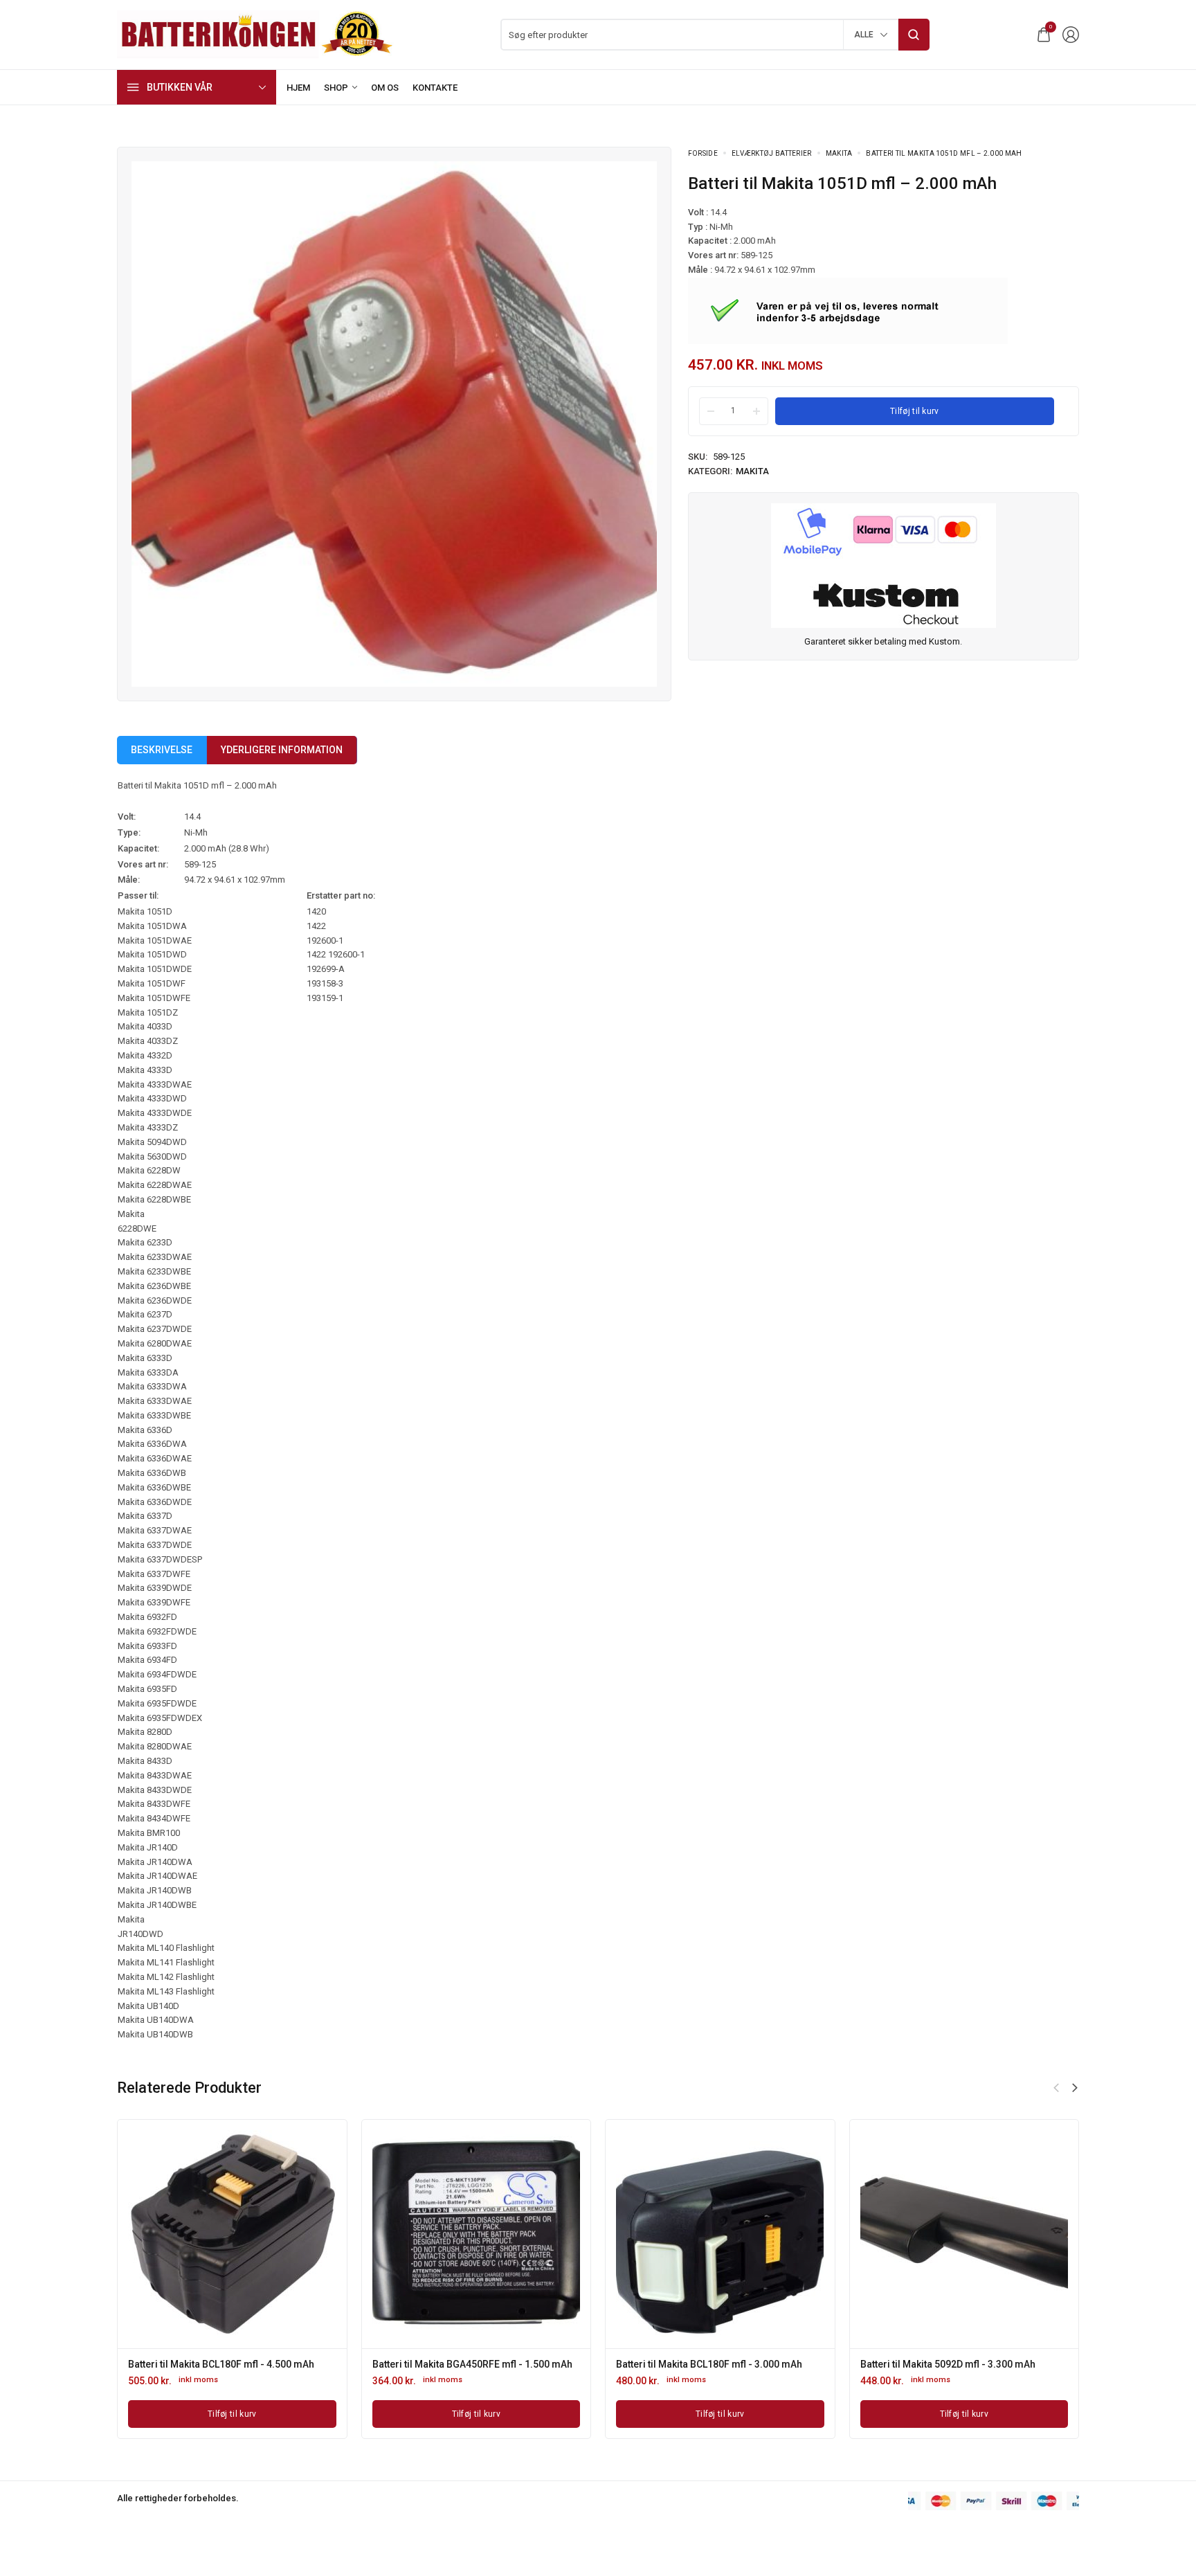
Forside (703, 153)
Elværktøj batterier (772, 153)
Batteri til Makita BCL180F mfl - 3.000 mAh (709, 2364)
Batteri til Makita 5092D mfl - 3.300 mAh (948, 2364)
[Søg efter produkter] (914, 35)
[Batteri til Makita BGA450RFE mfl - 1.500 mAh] (476, 2234)
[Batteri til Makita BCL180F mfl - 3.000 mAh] (720, 2234)
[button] (1075, 2088)
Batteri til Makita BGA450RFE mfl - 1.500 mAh (472, 2364)
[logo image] (255, 34)
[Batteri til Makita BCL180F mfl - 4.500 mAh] (232, 2234)
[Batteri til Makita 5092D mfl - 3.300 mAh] (964, 2234)
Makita (839, 153)
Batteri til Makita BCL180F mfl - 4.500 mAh (221, 2364)
